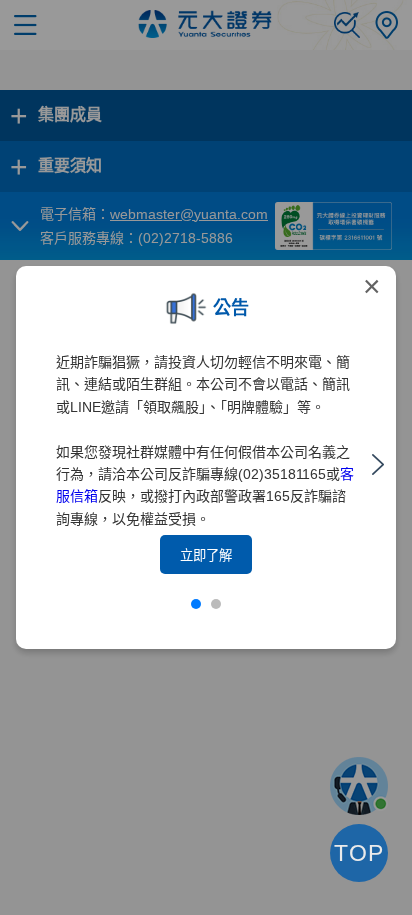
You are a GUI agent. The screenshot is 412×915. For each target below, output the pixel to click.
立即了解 (206, 555)
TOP (359, 853)
